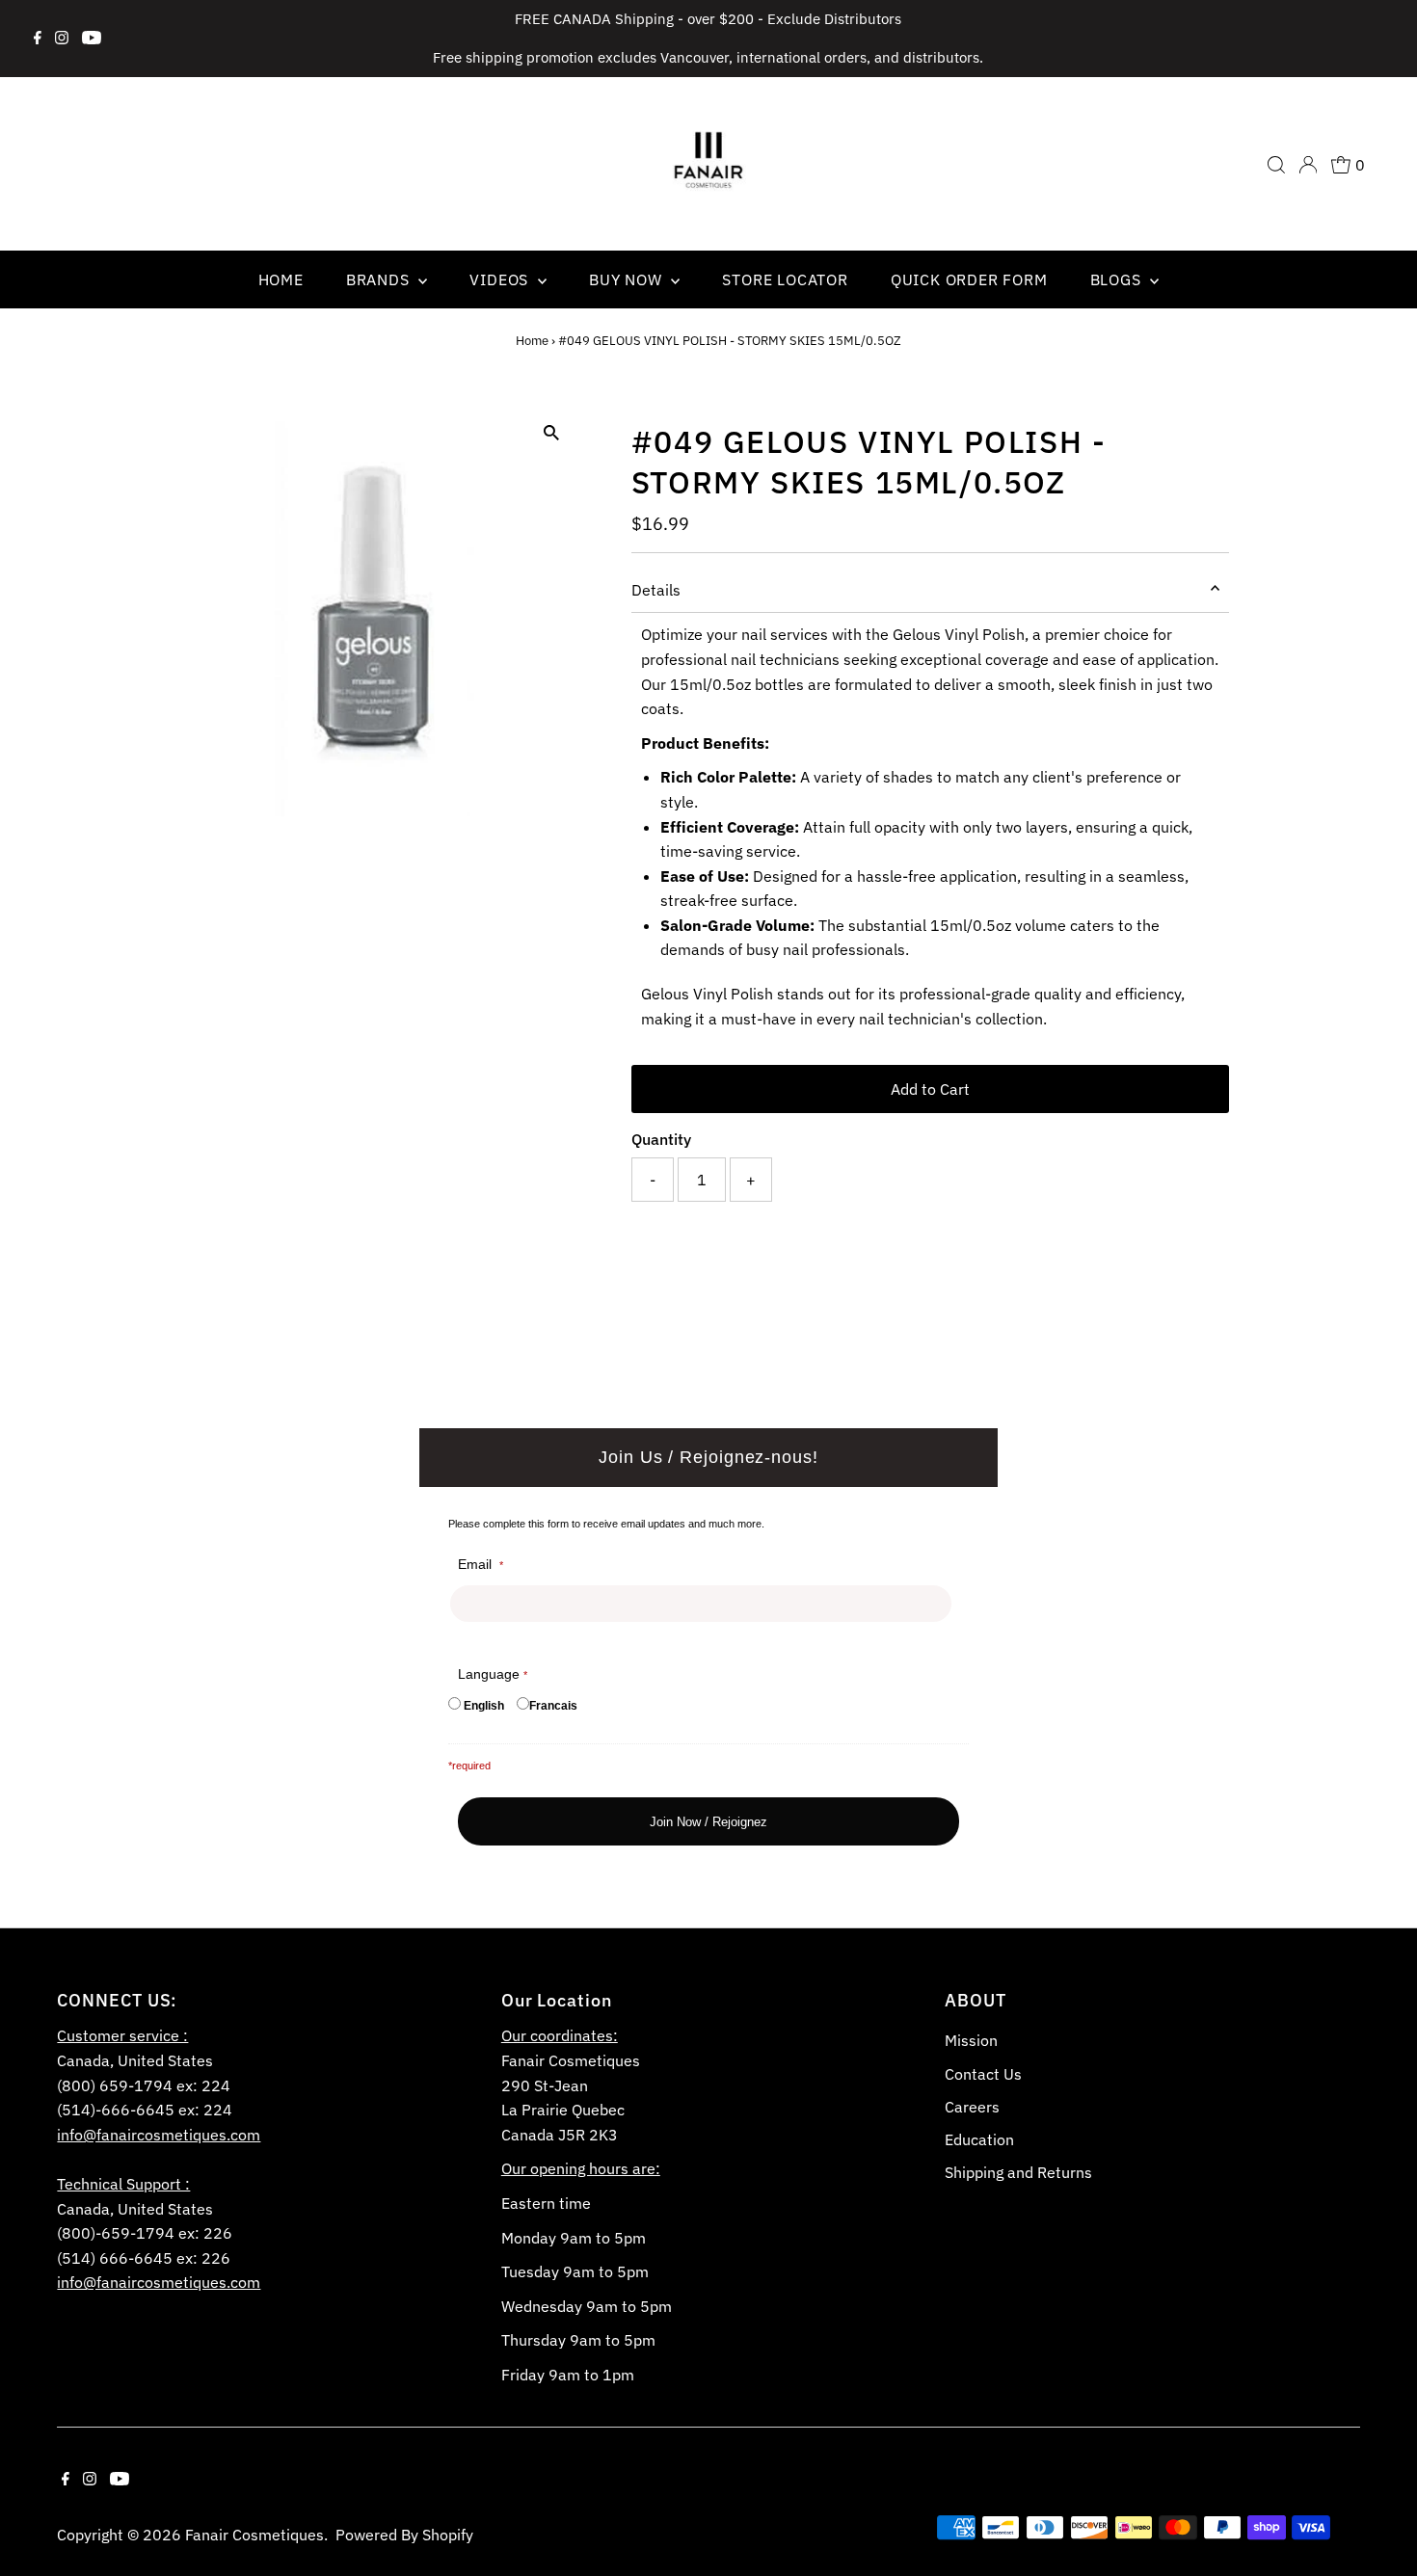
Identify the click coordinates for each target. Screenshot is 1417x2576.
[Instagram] (62, 39)
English (484, 1706)
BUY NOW (628, 279)
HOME (281, 279)
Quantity (661, 1139)
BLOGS (1118, 279)
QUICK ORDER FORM (969, 279)
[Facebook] (38, 39)
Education (979, 2139)
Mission (971, 2040)
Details (656, 590)
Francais (553, 1706)
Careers (972, 2107)
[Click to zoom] (552, 433)
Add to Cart (930, 1089)
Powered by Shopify (404, 2535)
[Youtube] (92, 39)
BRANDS (380, 279)
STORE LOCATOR (785, 279)
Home (532, 341)
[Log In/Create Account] (1308, 165)
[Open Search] (1276, 165)
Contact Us (983, 2074)
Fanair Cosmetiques (254, 2535)
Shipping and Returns (1018, 2172)
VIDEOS (501, 279)
